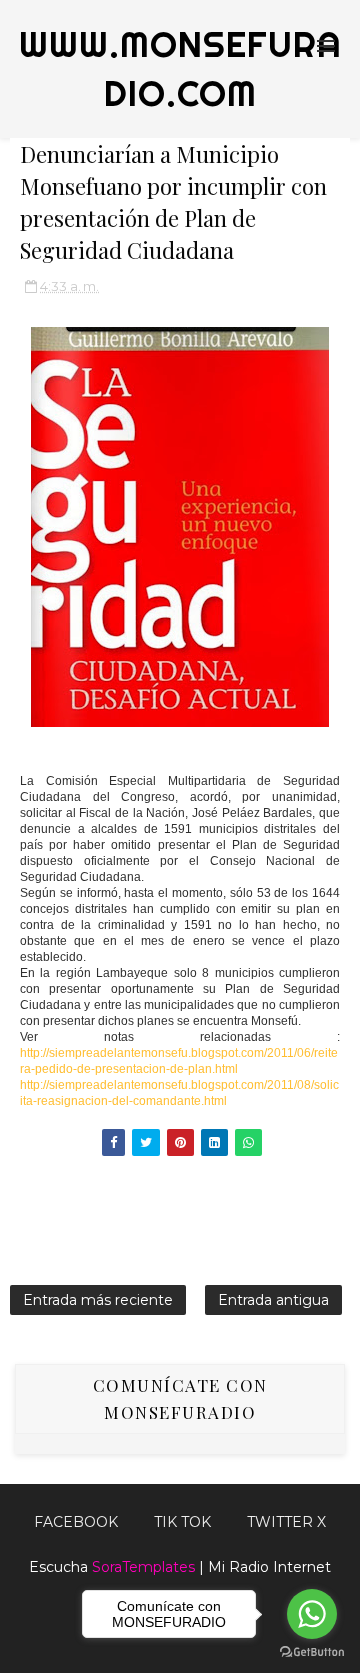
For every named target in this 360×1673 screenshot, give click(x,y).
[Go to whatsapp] (312, 1614)
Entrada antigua (273, 1300)
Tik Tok (182, 1522)
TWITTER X (286, 1522)
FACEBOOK (76, 1522)
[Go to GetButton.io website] (312, 1652)
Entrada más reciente (98, 1300)
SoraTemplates (143, 1567)
